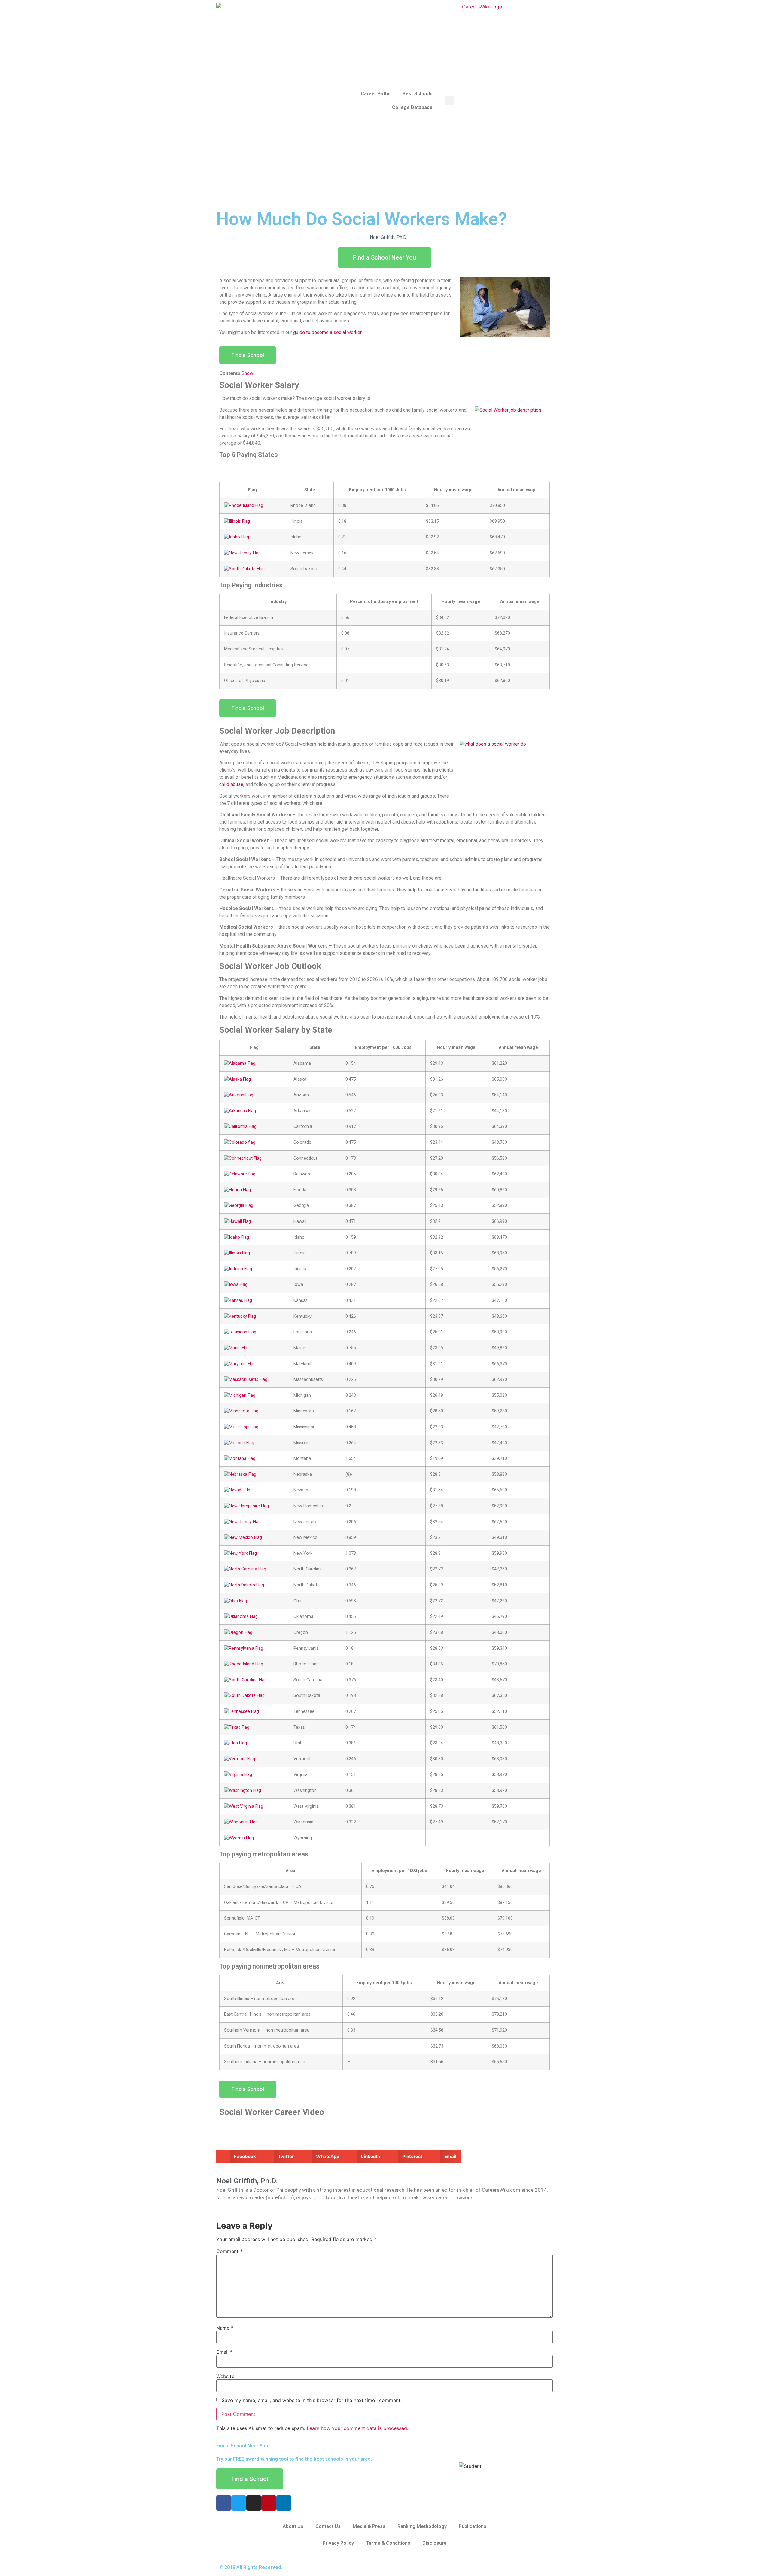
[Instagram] (254, 2503)
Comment (229, 2251)
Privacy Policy (338, 2543)
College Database (412, 107)
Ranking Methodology (422, 2526)
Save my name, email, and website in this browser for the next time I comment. (312, 2400)
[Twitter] (239, 2503)
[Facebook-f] (224, 2503)
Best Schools (418, 94)
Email (224, 2352)
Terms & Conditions (388, 2543)
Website (225, 2376)
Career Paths (376, 94)
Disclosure (435, 2543)
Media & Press (369, 2526)
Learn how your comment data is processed (357, 2428)
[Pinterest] (269, 2503)
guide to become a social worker (327, 332)
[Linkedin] (284, 2503)
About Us (293, 2526)
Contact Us (328, 2526)
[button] (238, 2157)
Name (225, 2328)
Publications (473, 2526)
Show (247, 373)
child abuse (231, 784)
